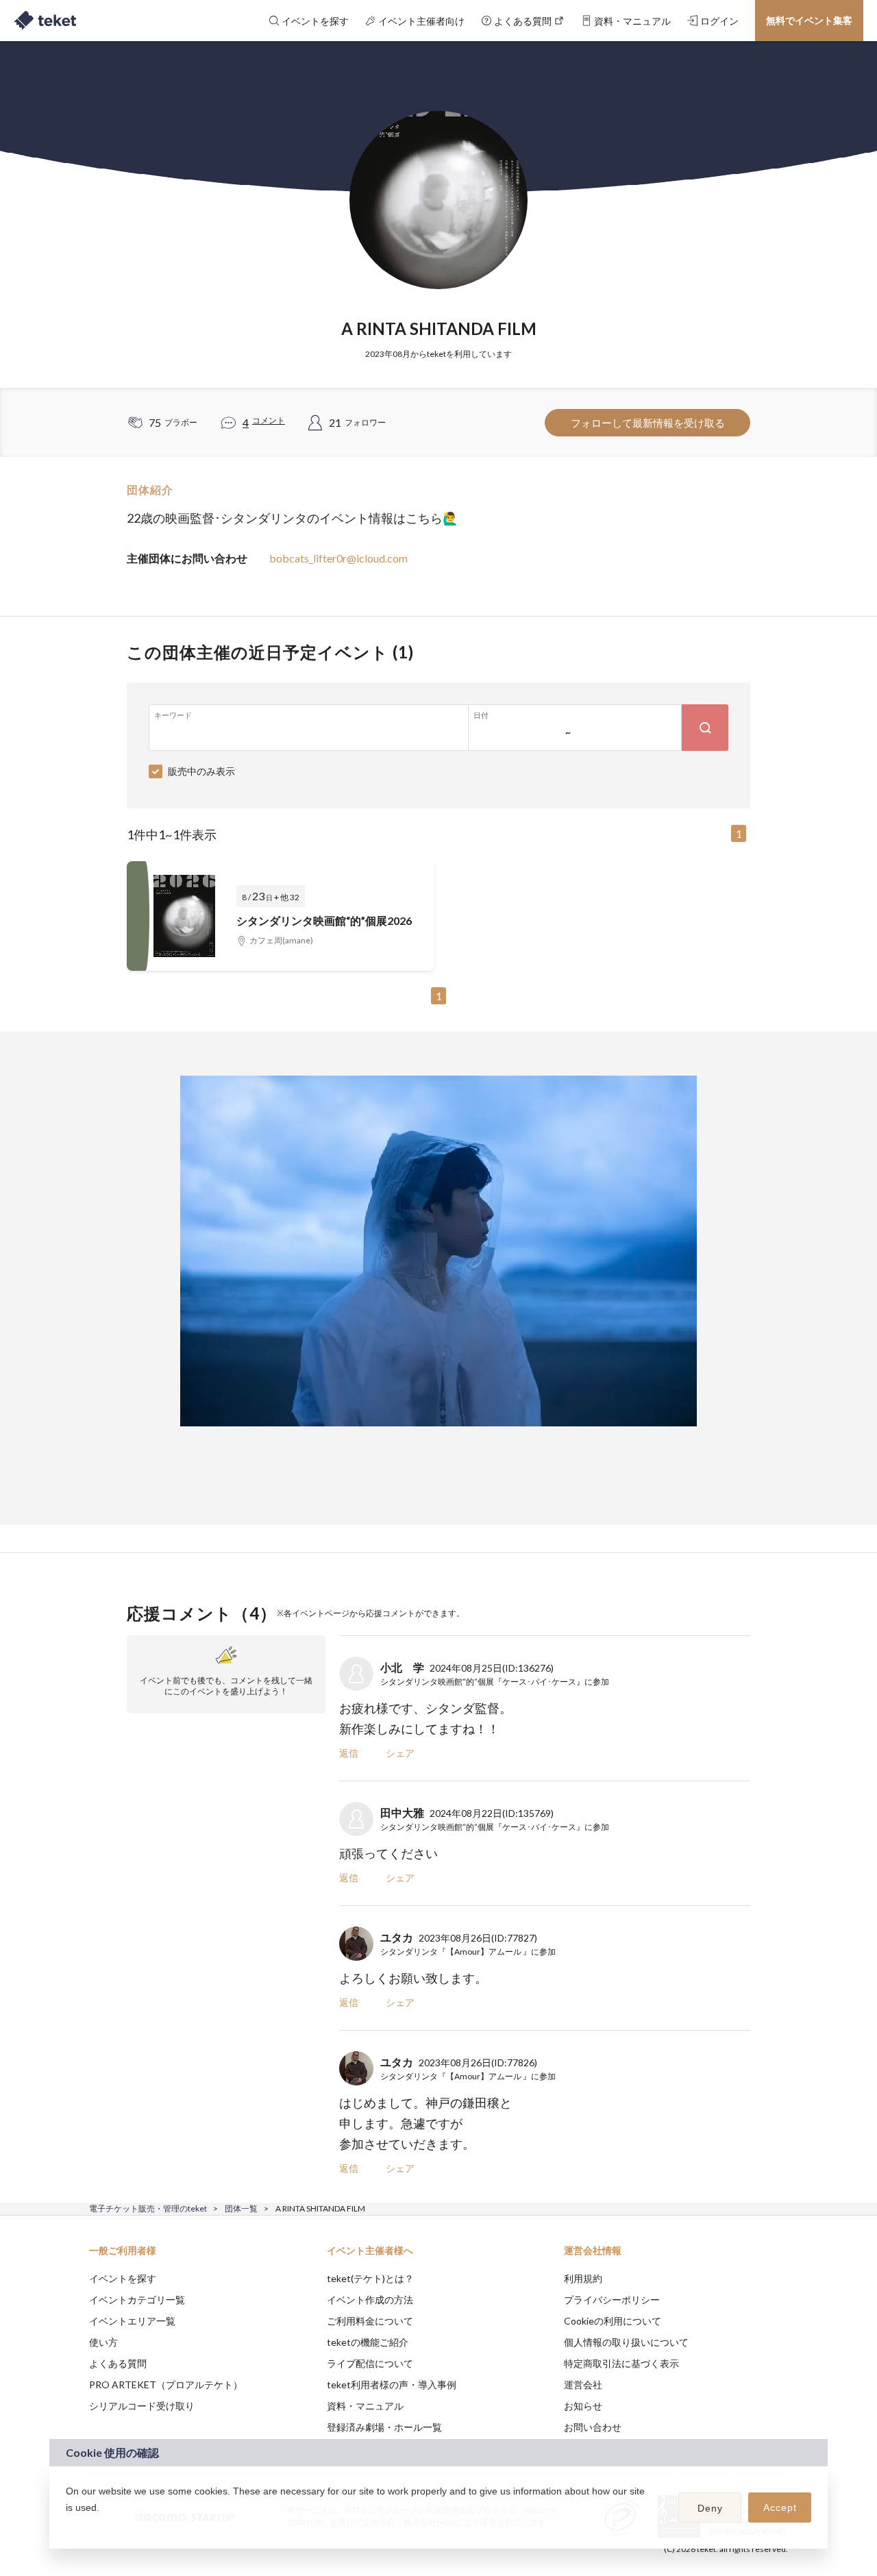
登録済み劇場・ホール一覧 (384, 2427)
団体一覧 (241, 2208)
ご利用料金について (370, 2321)
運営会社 (583, 2385)
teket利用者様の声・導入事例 (392, 2385)
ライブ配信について (370, 2363)
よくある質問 (118, 2363)
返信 (349, 1753)
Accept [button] (780, 2507)
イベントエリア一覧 (132, 2321)
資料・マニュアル (365, 2406)
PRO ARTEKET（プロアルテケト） (166, 2385)
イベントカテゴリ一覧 (137, 2300)
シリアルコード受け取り (142, 2406)
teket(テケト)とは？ (370, 2278)
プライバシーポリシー (612, 2300)
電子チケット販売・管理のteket (148, 2208)
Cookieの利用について (613, 2321)
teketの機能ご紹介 (368, 2342)
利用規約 (583, 2278)
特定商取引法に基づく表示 (621, 2363)
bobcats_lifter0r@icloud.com (338, 558)
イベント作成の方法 (370, 2300)
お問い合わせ (593, 2427)
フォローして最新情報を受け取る (648, 423)
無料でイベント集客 (809, 20)
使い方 (103, 2342)
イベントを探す (123, 2278)
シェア (400, 1753)
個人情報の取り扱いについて (626, 2342)
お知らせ (583, 2406)
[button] (68, 2525)
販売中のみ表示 (201, 771)
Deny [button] (710, 2508)
